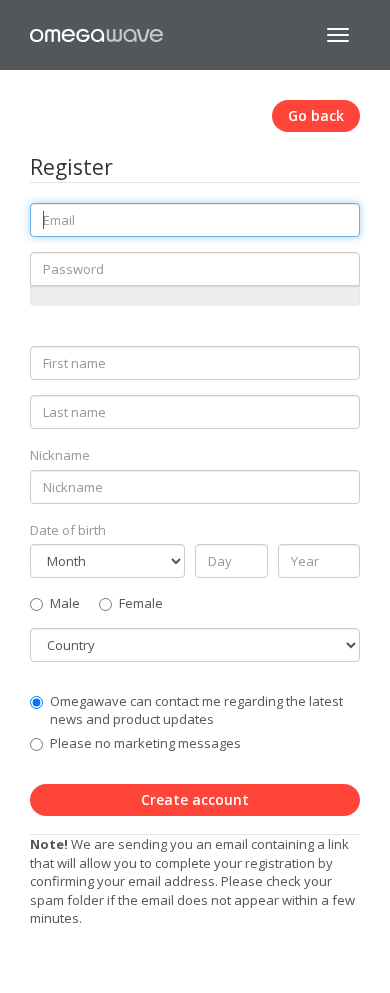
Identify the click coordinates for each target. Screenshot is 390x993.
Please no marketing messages (145, 743)
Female (141, 603)
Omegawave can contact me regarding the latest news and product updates (196, 710)
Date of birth (68, 530)
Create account (195, 799)
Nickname (60, 455)
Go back (316, 115)
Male (65, 603)
